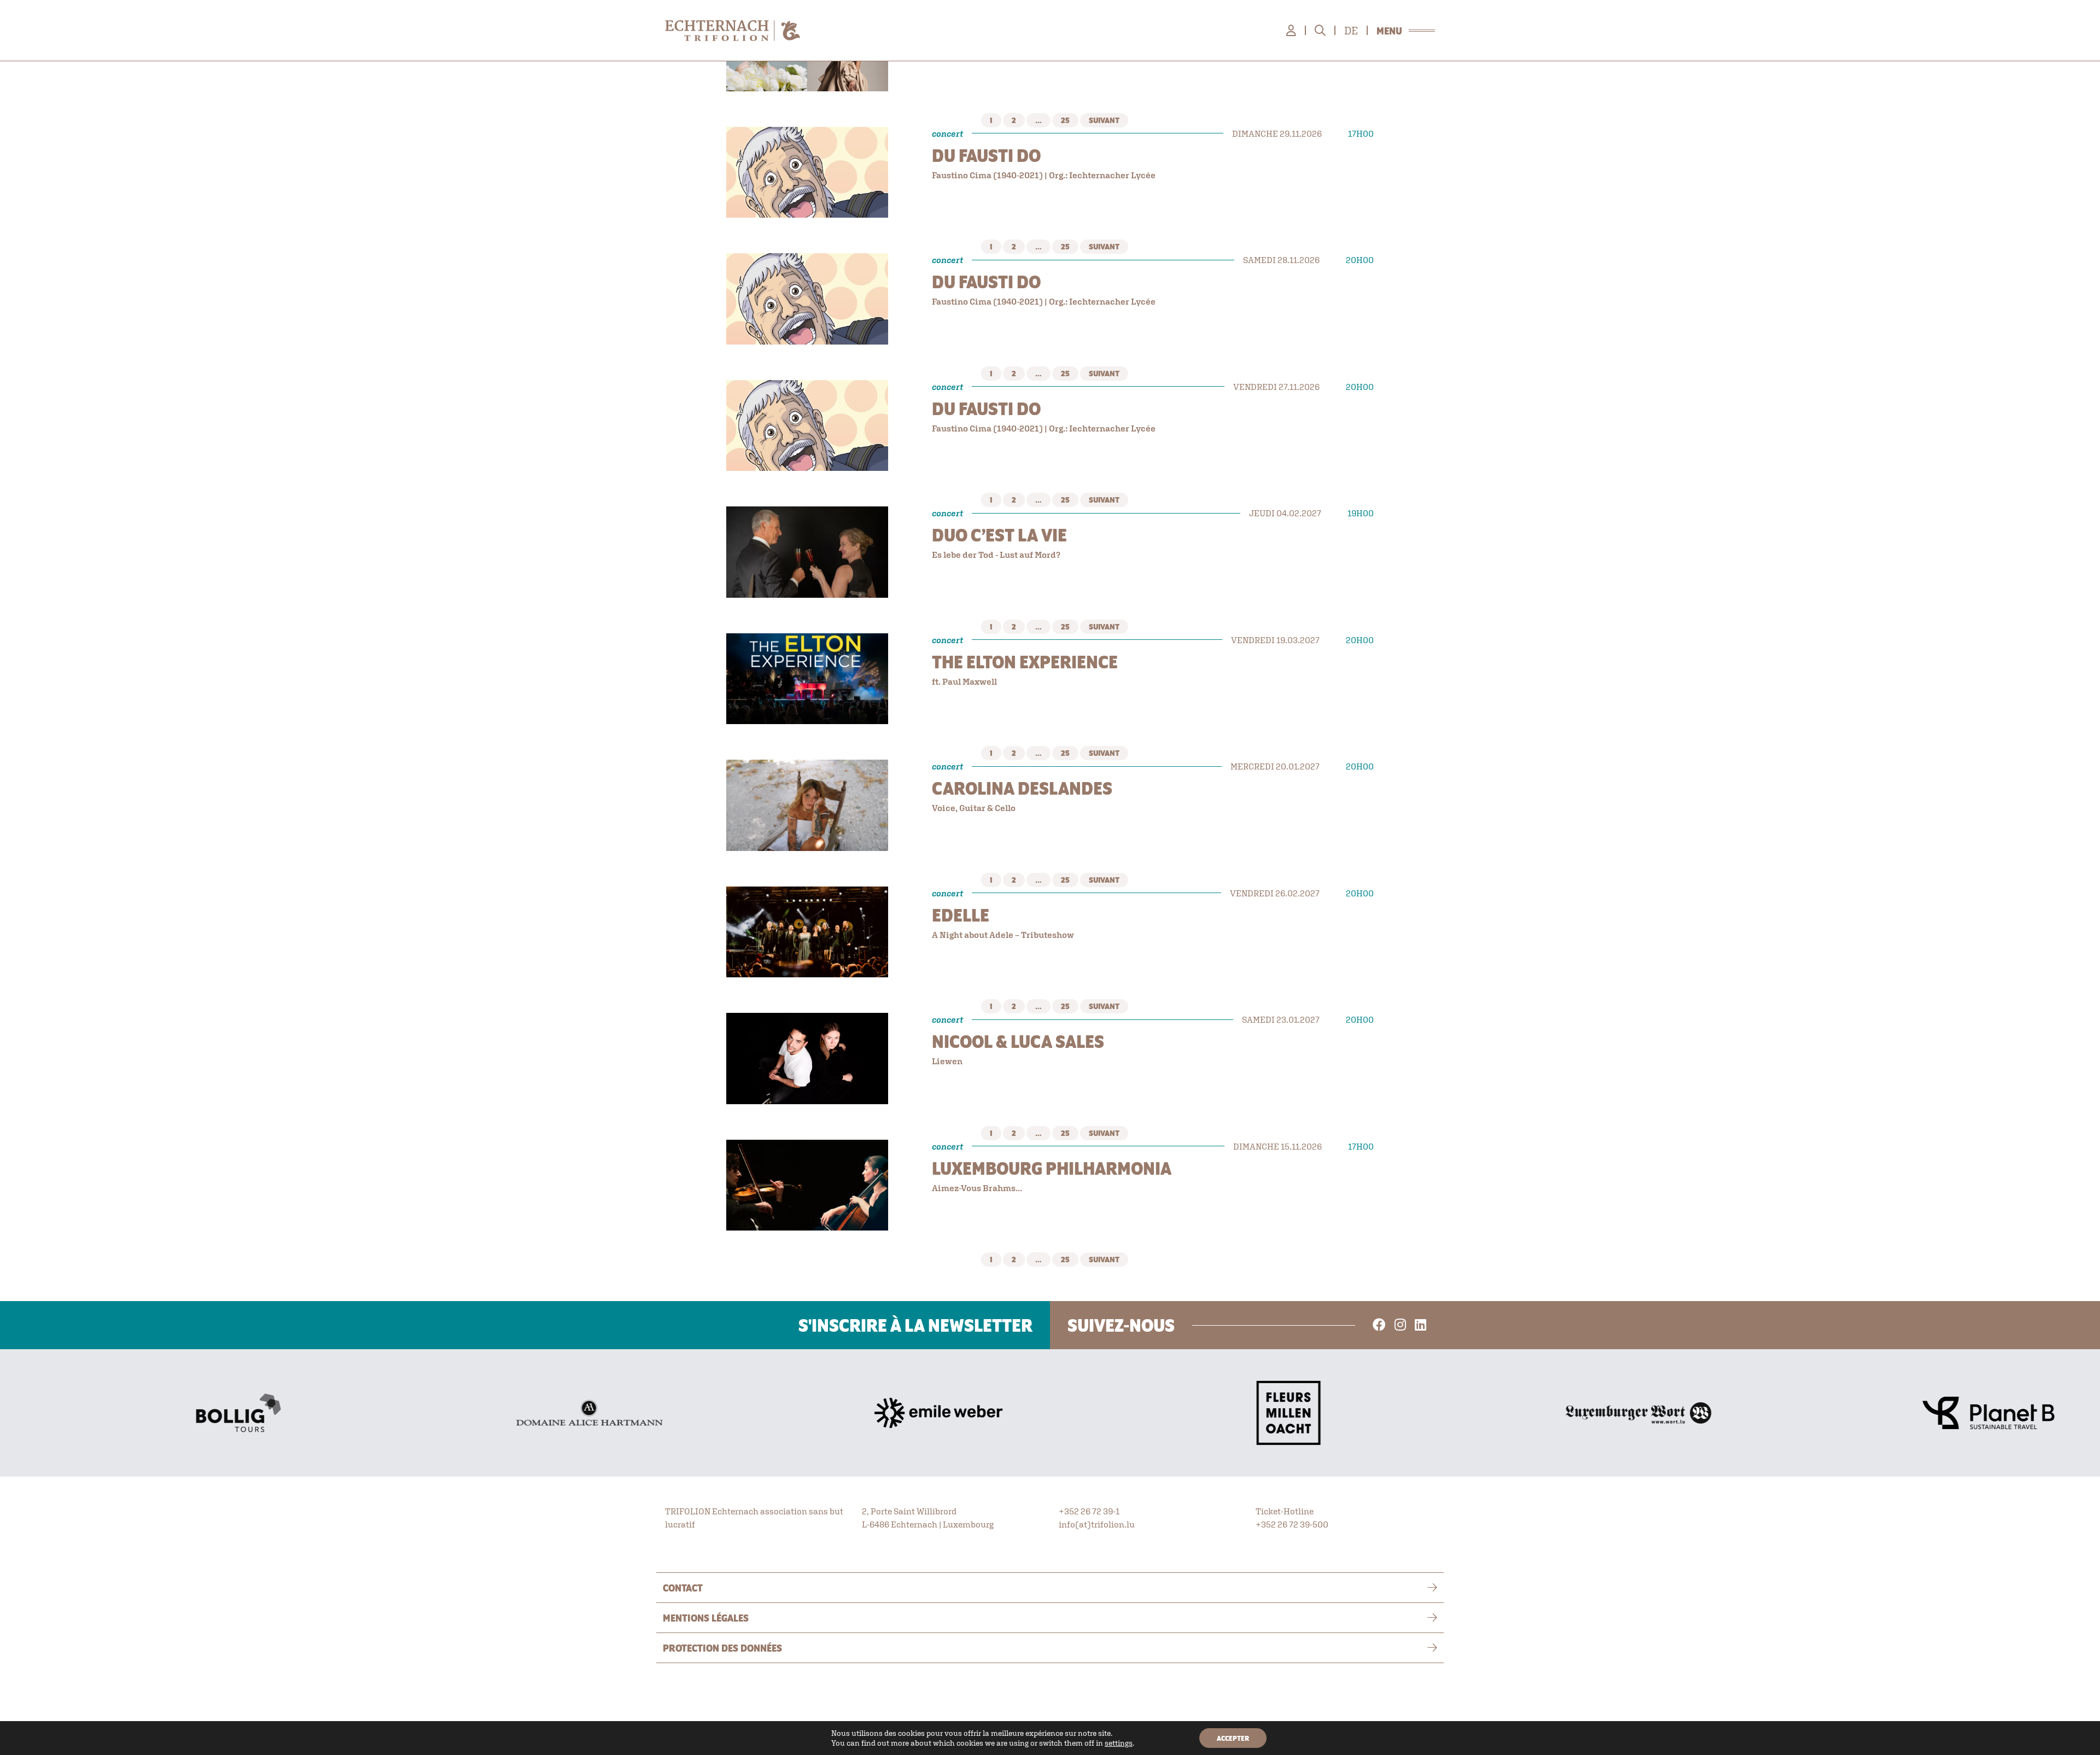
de (1351, 31)
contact (683, 1588)
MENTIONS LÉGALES (706, 1618)
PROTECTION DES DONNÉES (722, 1648)
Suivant (1104, 120)
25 (1065, 120)
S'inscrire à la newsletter (915, 1325)
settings (1119, 1743)
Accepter (1233, 1738)
